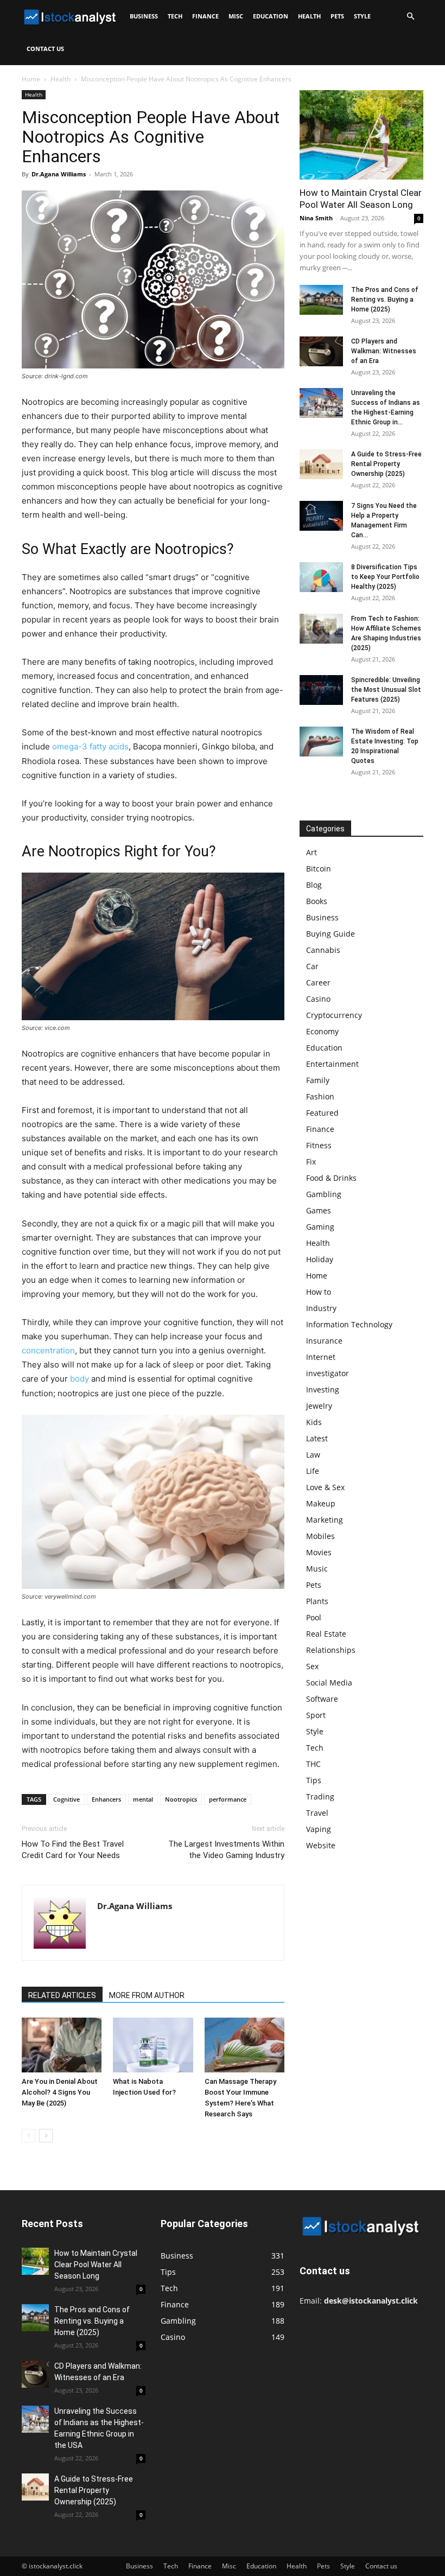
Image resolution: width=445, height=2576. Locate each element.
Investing (323, 1389)
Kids (314, 1422)
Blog (314, 885)
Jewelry (319, 1406)
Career (318, 982)
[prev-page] (28, 2136)
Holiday (320, 1259)
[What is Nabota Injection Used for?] (153, 2045)
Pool (314, 1617)
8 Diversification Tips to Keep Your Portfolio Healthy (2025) (385, 577)
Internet (321, 1357)
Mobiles (320, 1536)
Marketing (325, 1520)
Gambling (324, 1194)
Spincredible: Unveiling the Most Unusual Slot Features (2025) (386, 690)
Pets (337, 16)
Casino (318, 999)
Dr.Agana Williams (59, 174)
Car (312, 966)
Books (317, 901)
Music (317, 1569)
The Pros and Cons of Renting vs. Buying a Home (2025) (385, 300)
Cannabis (323, 950)
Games (319, 1210)
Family (318, 1080)
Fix (311, 1162)
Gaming (320, 1227)
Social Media (329, 1683)
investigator (328, 1373)
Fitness (319, 1145)
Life (313, 1471)
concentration (48, 1350)
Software (322, 1699)
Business (144, 16)
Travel (317, 1813)
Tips (314, 1780)
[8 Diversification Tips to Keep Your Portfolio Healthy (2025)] (321, 577)
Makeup (321, 1503)
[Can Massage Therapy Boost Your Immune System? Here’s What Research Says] (244, 2045)
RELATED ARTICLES (62, 1995)
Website (321, 1845)
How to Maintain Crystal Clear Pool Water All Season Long (96, 2265)
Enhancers (106, 1799)
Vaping (319, 1829)
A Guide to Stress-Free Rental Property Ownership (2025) (386, 464)
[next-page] (46, 2136)
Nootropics (181, 1799)
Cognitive (66, 1799)
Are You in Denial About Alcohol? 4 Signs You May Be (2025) (60, 2092)
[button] (410, 17)
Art (311, 852)
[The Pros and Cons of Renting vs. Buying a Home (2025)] (321, 300)
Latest (317, 1438)
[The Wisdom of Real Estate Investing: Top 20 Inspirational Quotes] (321, 742)
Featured (322, 1113)
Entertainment (332, 1064)
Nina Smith (316, 218)
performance (228, 1799)
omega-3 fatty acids (90, 746)
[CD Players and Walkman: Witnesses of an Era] (321, 351)
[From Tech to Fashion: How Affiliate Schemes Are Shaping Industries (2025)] (321, 629)
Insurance (324, 1341)
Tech (175, 16)
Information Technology (349, 1324)
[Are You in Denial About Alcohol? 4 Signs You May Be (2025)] (62, 2045)
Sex (312, 1666)
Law (313, 1455)
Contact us (45, 49)
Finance (205, 16)
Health (309, 16)
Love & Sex (325, 1487)
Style (362, 16)
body (80, 1379)
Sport (316, 1715)
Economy (322, 1031)
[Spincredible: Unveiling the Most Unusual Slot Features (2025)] (321, 690)
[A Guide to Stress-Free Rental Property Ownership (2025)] (321, 464)
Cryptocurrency (334, 1015)
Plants (317, 1601)
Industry (321, 1308)
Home (31, 79)
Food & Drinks (331, 1178)
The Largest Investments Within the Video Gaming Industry (226, 1850)
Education (271, 16)
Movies (319, 1552)
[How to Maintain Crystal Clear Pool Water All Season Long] (361, 135)
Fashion (320, 1096)
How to (319, 1292)
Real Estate (326, 1634)
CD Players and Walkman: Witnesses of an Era (384, 351)
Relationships (331, 1650)
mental (143, 1799)
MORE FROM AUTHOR (147, 1995)
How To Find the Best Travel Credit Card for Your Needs (73, 1850)
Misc (236, 16)
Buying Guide (330, 934)
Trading (320, 1796)
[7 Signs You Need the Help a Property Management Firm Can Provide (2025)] (321, 516)
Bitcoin (319, 869)
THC (313, 1764)
